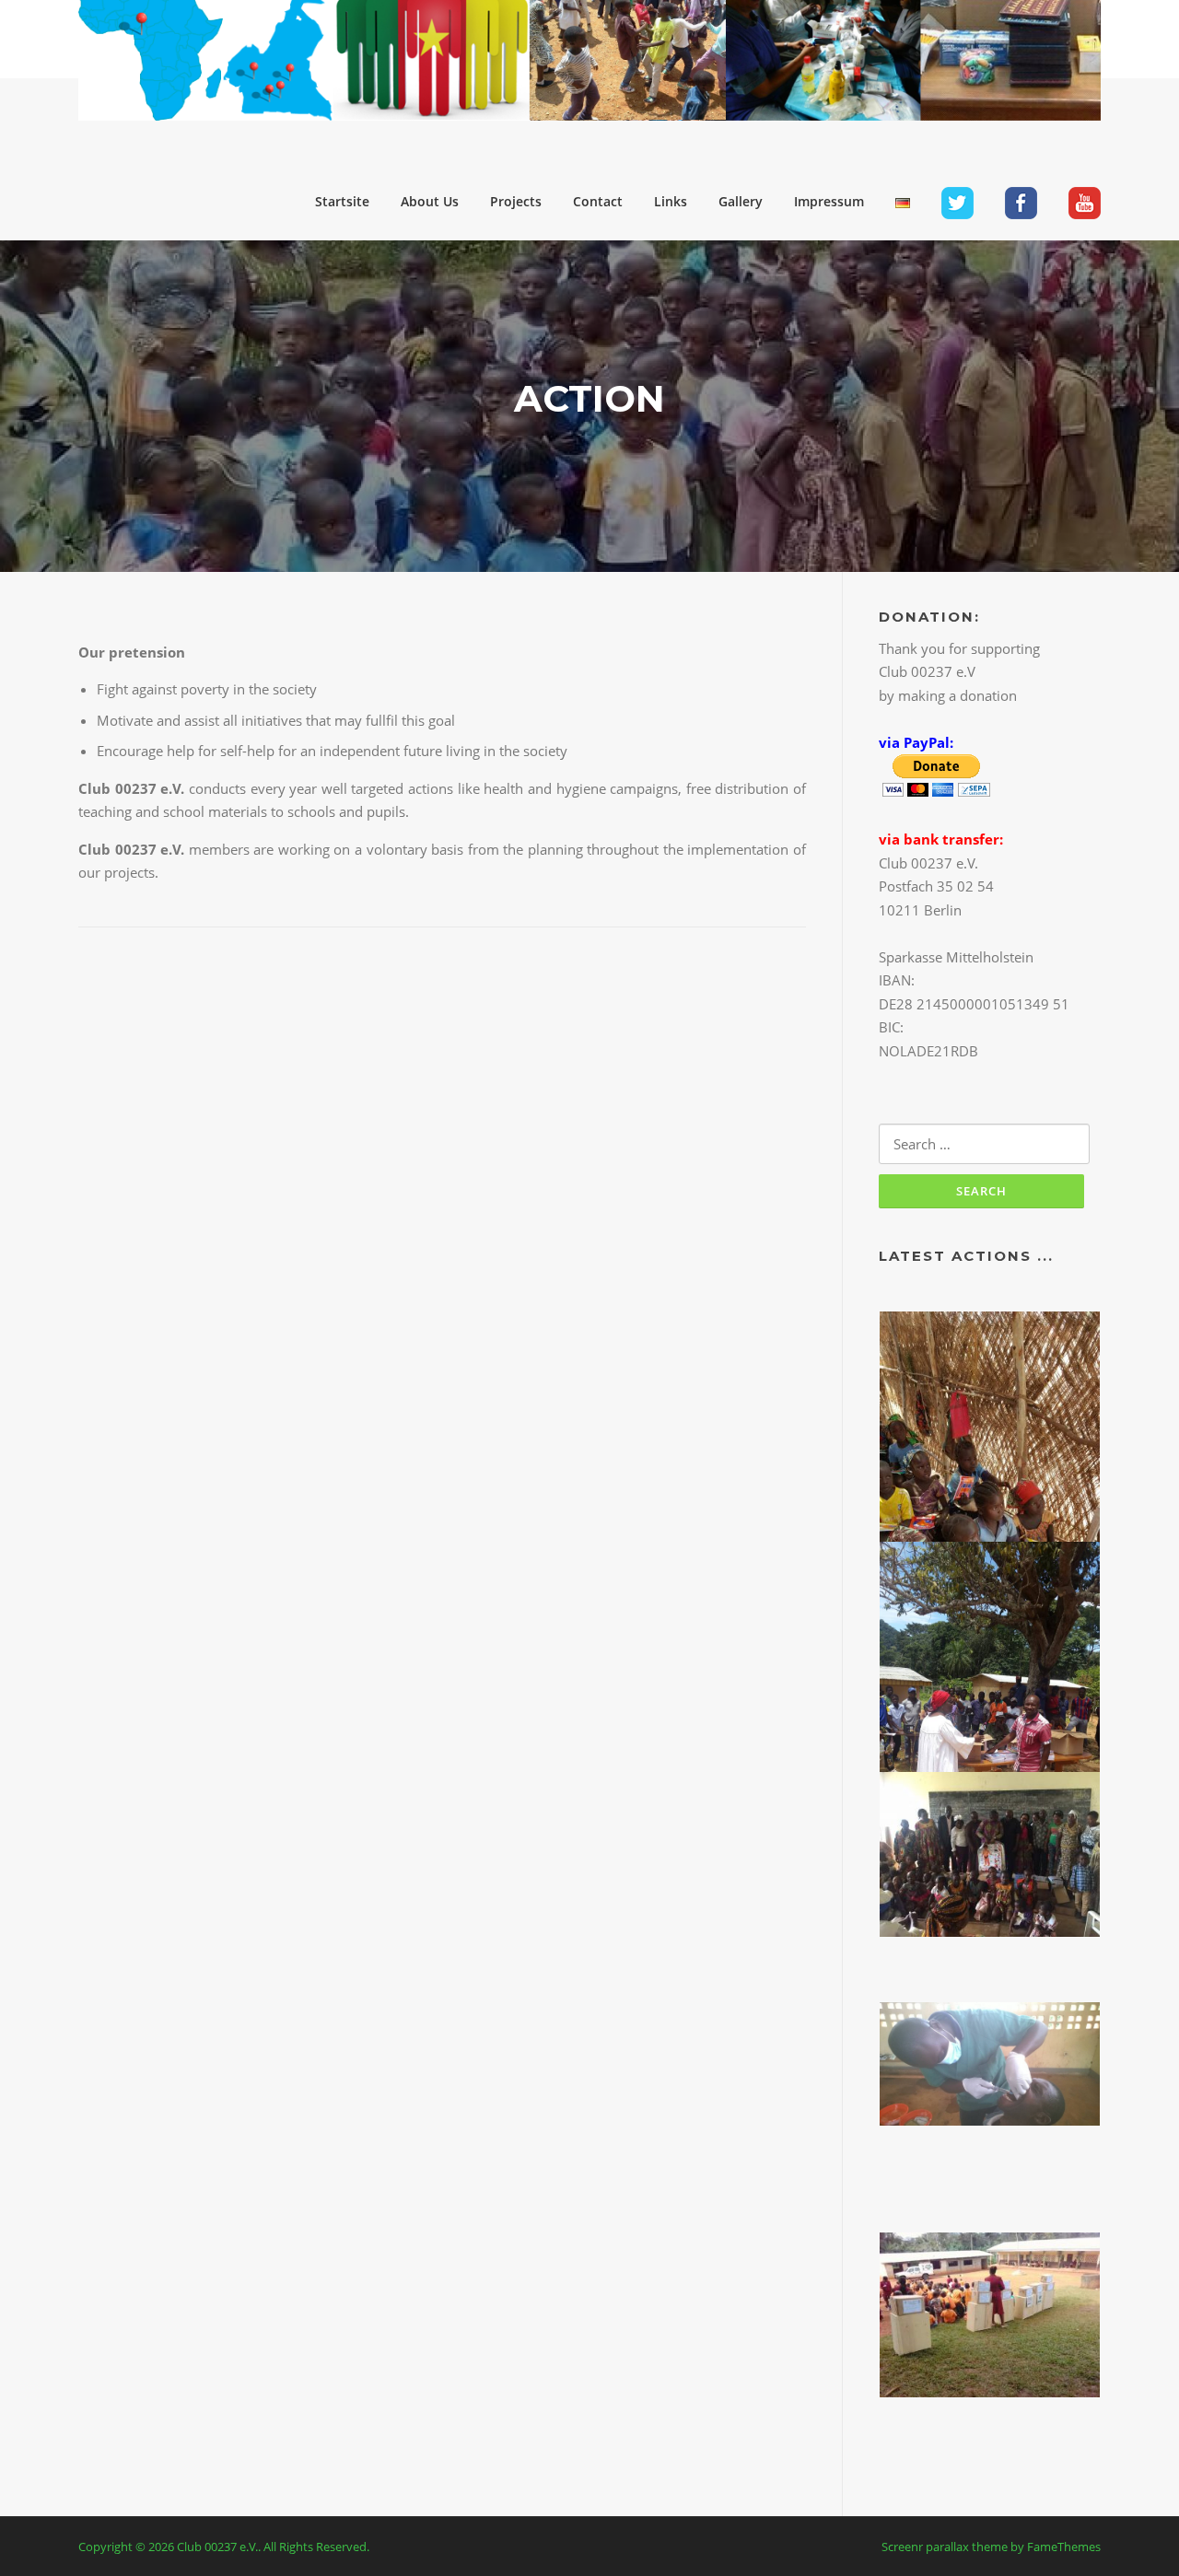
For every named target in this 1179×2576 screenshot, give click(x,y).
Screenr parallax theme (945, 2547)
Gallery (741, 201)
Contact (598, 201)
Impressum (829, 201)
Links (671, 201)
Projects (516, 201)
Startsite (342, 201)
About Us (430, 201)
